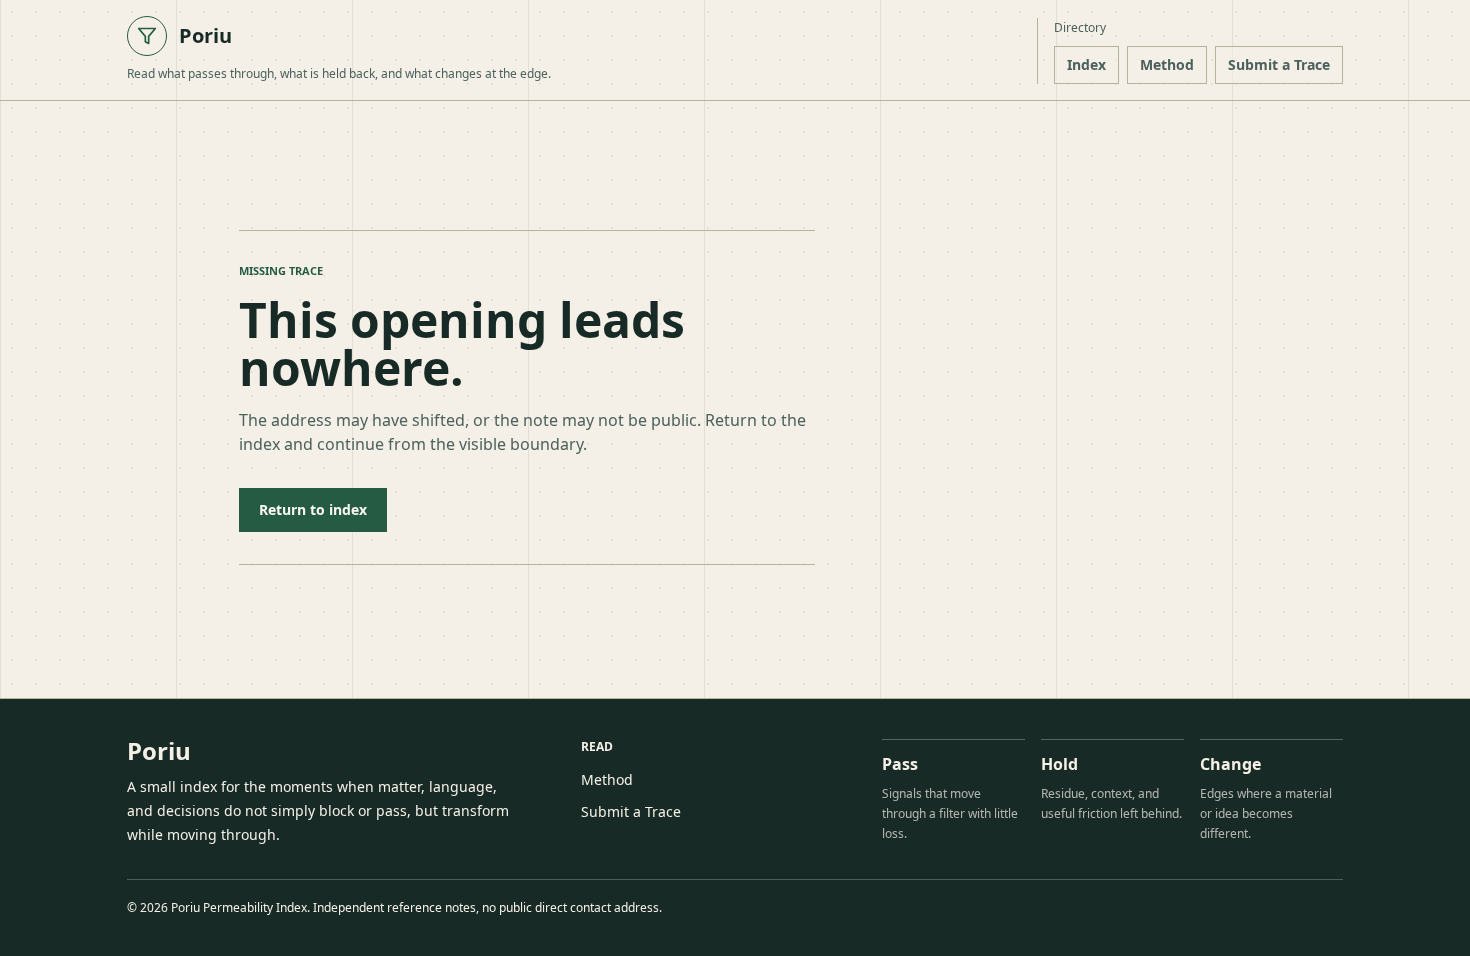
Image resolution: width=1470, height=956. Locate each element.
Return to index (313, 509)
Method (1167, 64)
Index (1086, 64)
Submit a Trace (1279, 64)
